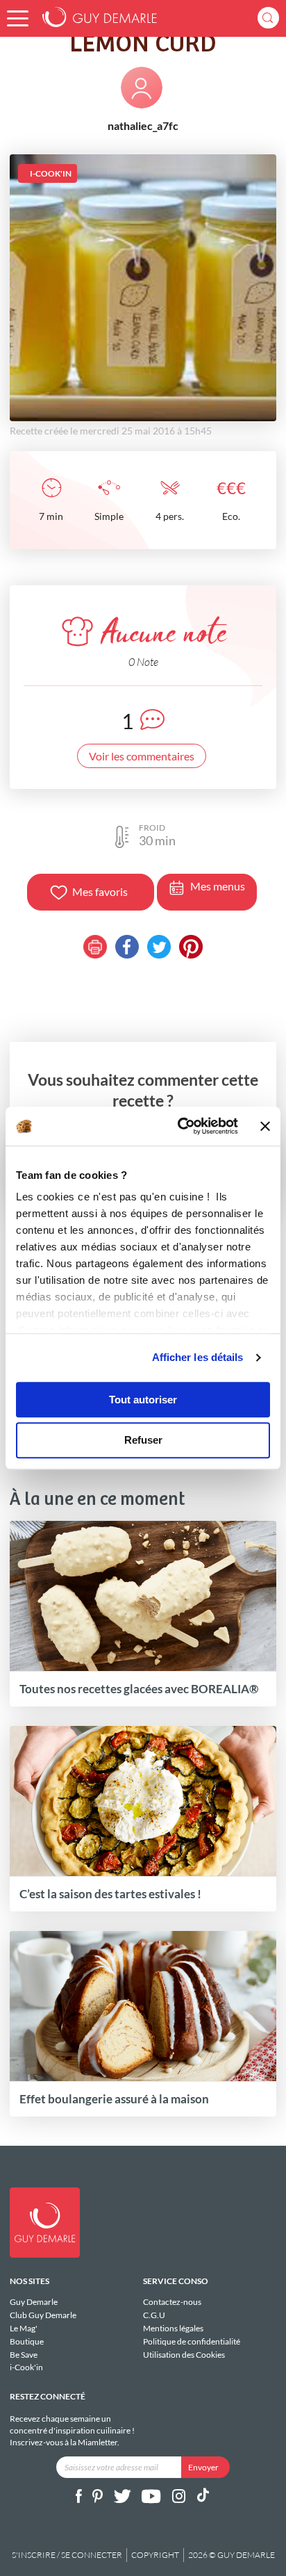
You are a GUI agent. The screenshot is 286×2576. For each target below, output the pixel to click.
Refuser (143, 1441)
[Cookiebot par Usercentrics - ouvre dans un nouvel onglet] (180, 1126)
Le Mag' (24, 2328)
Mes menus (218, 886)
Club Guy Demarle (43, 2315)
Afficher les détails (198, 1357)
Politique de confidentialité (192, 2341)
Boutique (27, 2341)
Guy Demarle (34, 2302)
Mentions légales (173, 2328)
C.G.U (154, 2315)
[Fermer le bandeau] (265, 1126)
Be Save (24, 2355)
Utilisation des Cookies (184, 2354)
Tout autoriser (143, 1400)
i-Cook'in (26, 2367)
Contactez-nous (172, 2302)
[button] (18, 18)
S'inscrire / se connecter (67, 2555)
